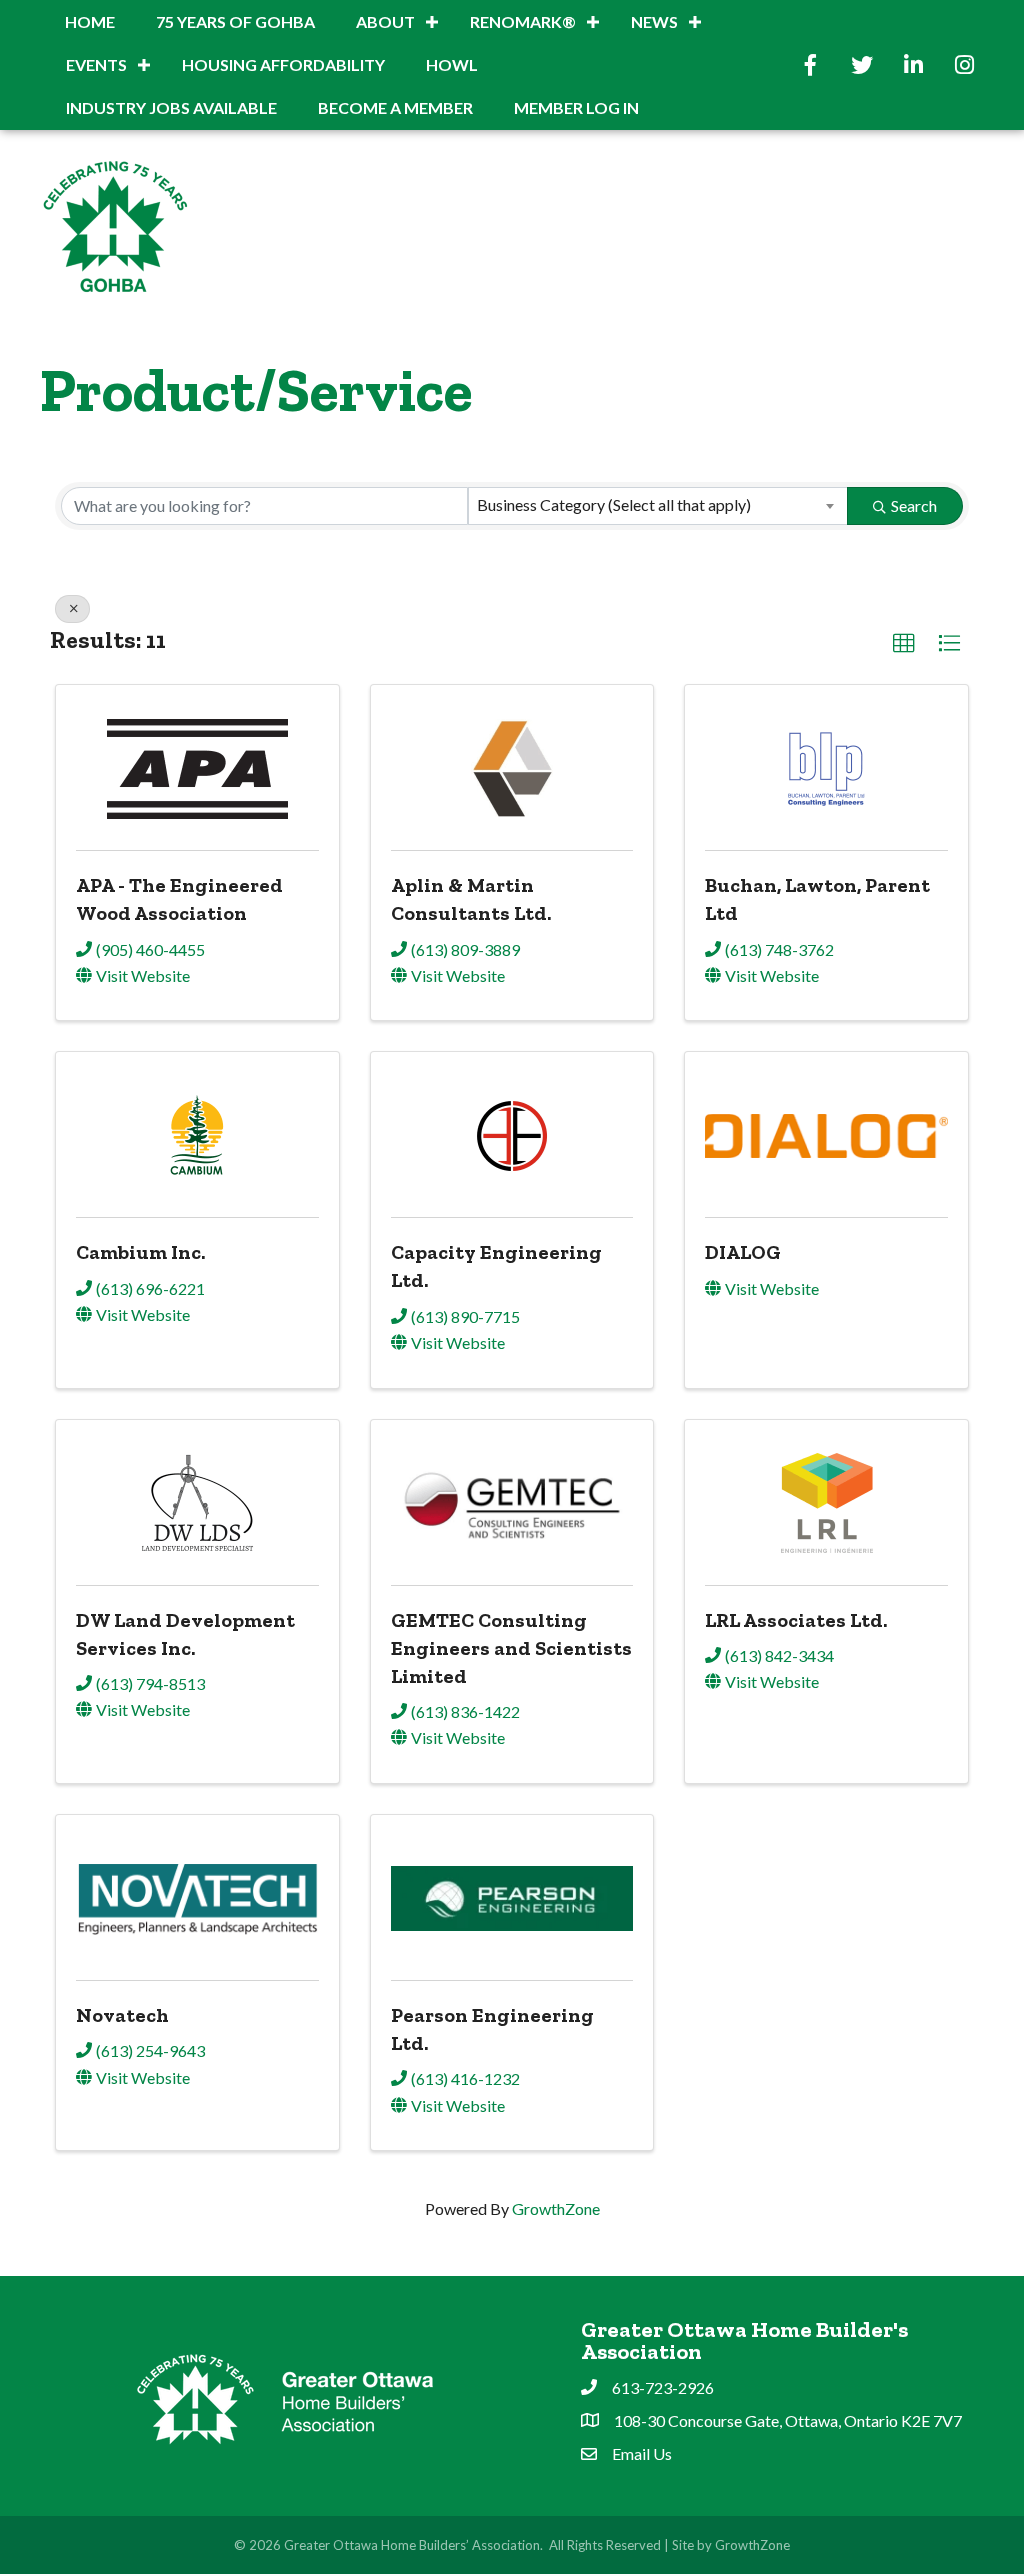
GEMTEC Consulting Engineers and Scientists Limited (511, 1648)
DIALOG (743, 1252)
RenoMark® (523, 21)
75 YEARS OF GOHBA (235, 21)
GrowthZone (556, 2208)
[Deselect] (72, 609)
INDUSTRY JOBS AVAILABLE (171, 107)
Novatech (122, 2015)
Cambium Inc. (140, 1252)
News (654, 21)
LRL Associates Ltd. (796, 1620)
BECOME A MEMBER (395, 107)
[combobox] (658, 506)
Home (90, 21)
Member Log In (576, 107)
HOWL (452, 64)
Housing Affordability (283, 64)
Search (914, 505)
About (385, 21)
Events (96, 64)
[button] (904, 644)
